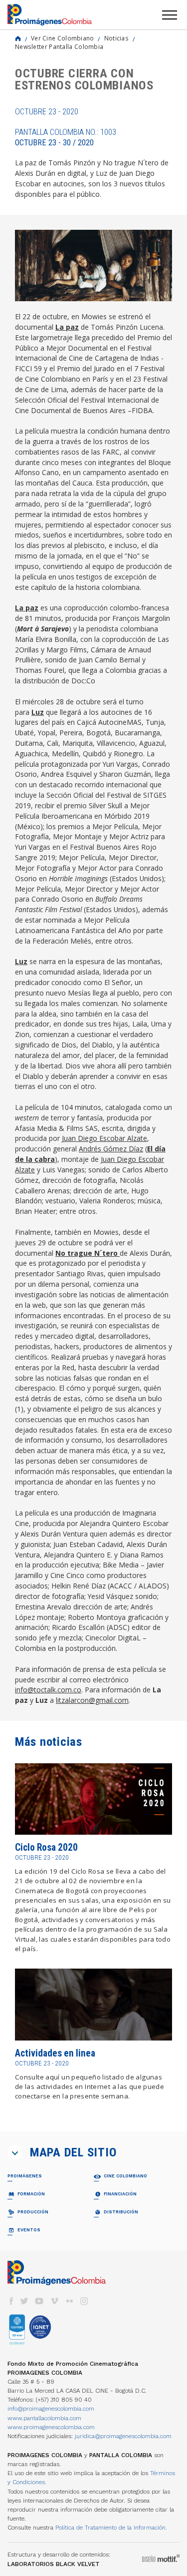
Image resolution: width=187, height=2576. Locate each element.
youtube (39, 2301)
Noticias (116, 38)
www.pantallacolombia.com (44, 2418)
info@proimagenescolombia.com (51, 2409)
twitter (24, 2301)
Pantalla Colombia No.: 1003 (66, 137)
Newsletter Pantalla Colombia (59, 46)
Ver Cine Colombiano (63, 38)
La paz (67, 327)
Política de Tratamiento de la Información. (111, 2528)
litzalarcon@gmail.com (92, 1700)
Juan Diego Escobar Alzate (104, 1138)
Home (18, 38)
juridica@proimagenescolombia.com (123, 2436)
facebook (11, 2301)
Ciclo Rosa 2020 (46, 1847)
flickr (69, 2301)
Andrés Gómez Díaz (111, 1149)
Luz (38, 712)
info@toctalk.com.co (48, 1690)
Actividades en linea (55, 2053)
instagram (84, 2301)
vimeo (54, 2301)
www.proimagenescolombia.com (51, 2427)
